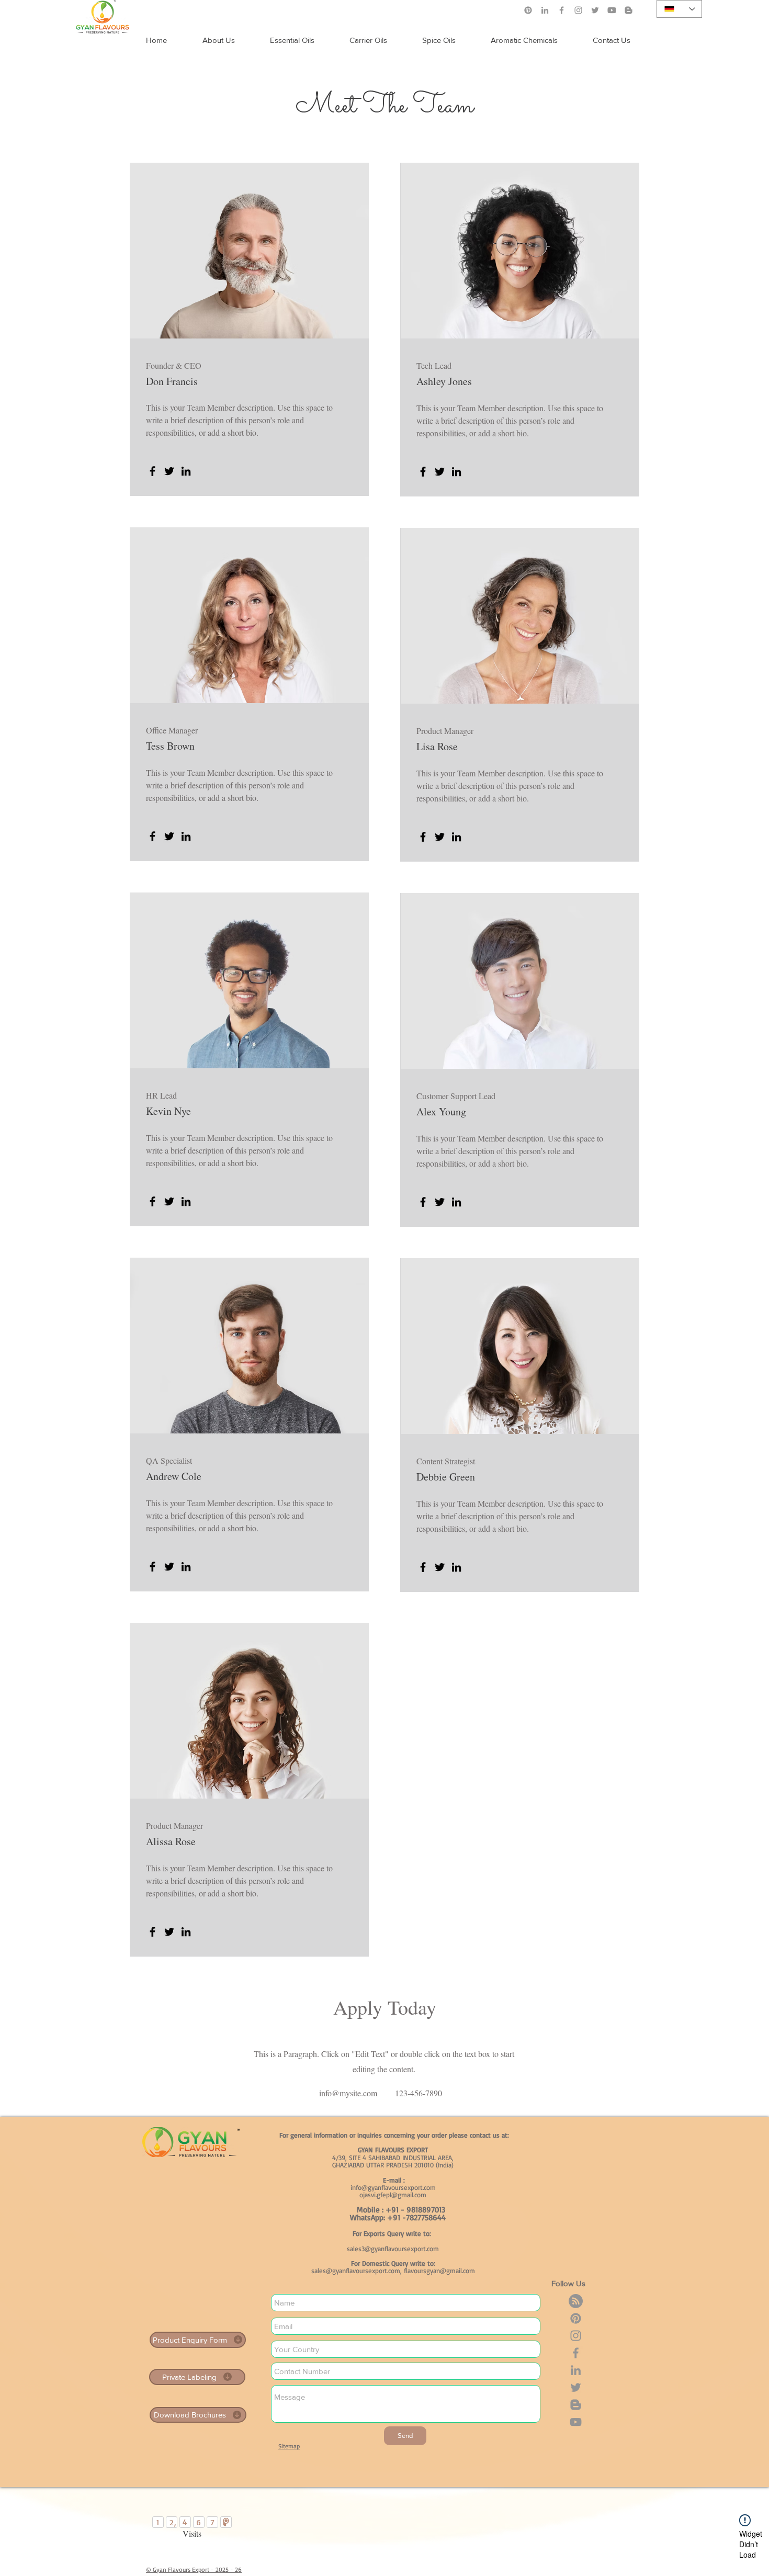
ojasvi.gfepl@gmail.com (393, 2195)
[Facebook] (562, 10)
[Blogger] (576, 2405)
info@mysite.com (348, 2093)
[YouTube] (576, 2422)
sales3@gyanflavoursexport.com (393, 2249)
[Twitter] (595, 10)
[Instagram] (578, 10)
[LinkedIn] (545, 10)
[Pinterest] (528, 10)
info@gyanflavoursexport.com (393, 2187)
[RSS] (576, 2301)
